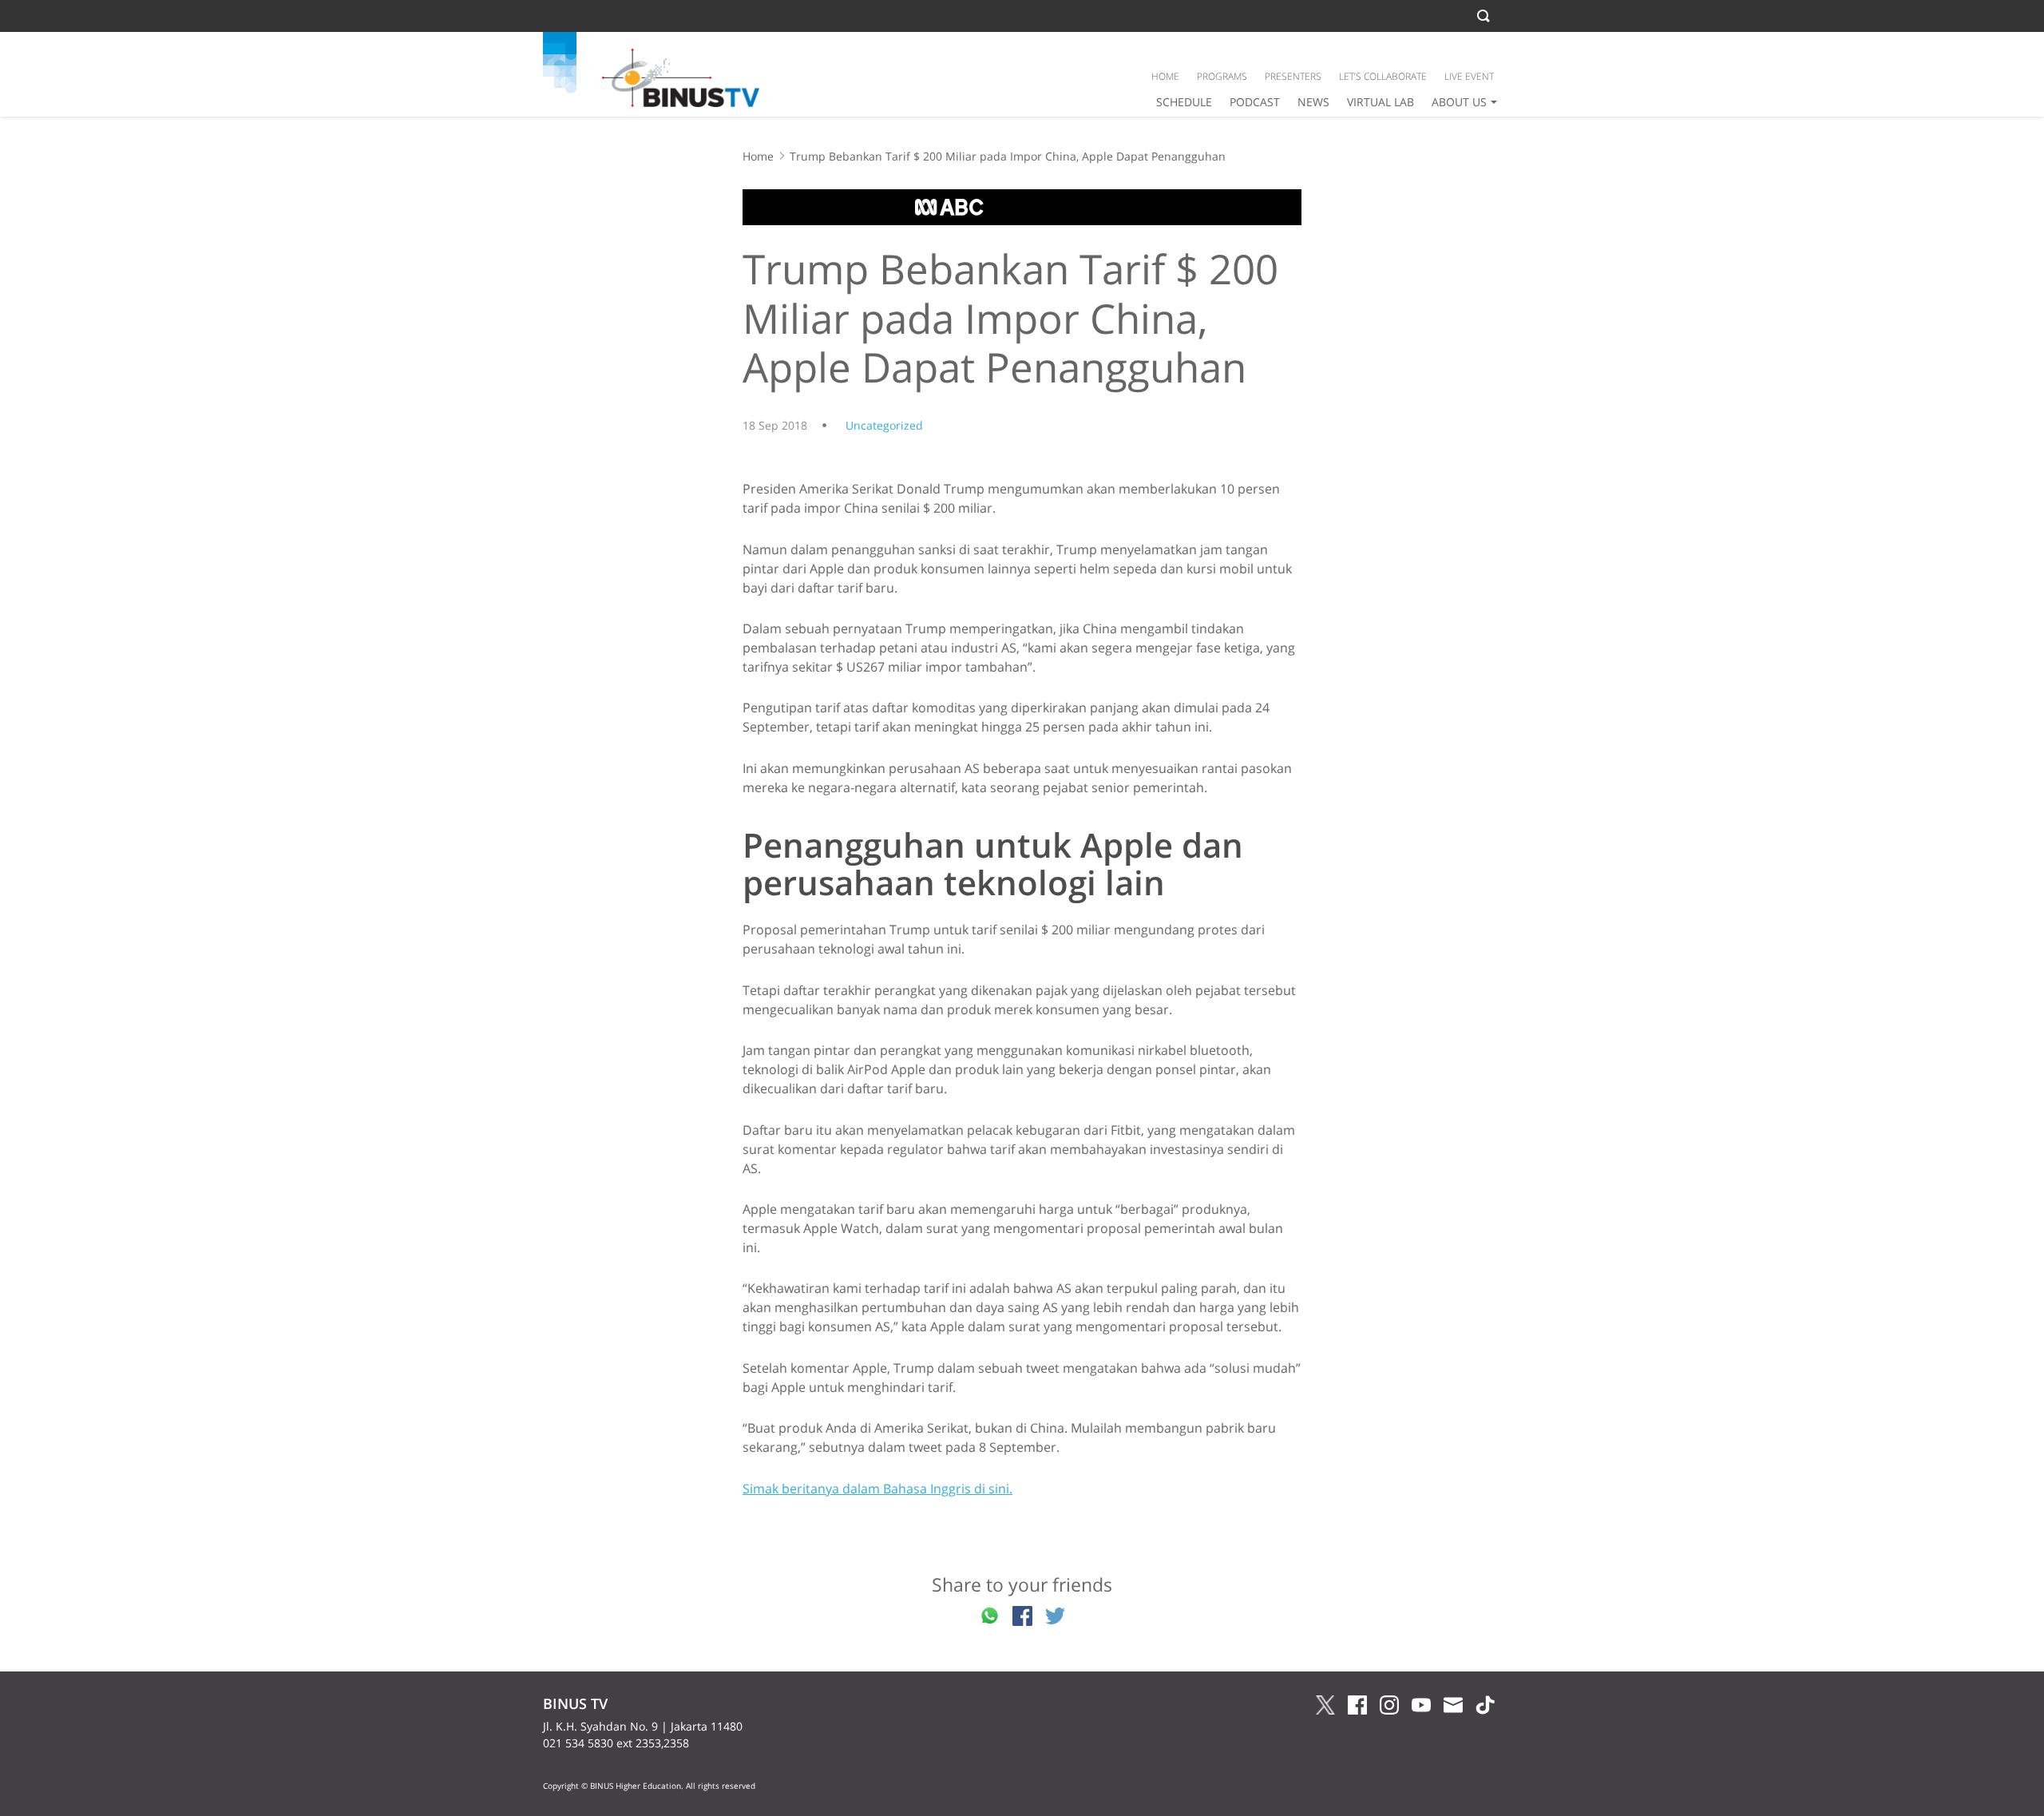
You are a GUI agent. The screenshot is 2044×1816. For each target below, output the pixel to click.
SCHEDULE (1184, 102)
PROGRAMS (1222, 76)
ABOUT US (1459, 102)
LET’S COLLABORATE (1383, 76)
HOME (1165, 76)
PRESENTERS (1293, 76)
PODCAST (1255, 102)
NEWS (1313, 102)
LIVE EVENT (1469, 76)
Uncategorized (884, 425)
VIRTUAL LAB (1380, 102)
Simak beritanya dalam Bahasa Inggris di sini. (877, 1489)
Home (758, 156)
